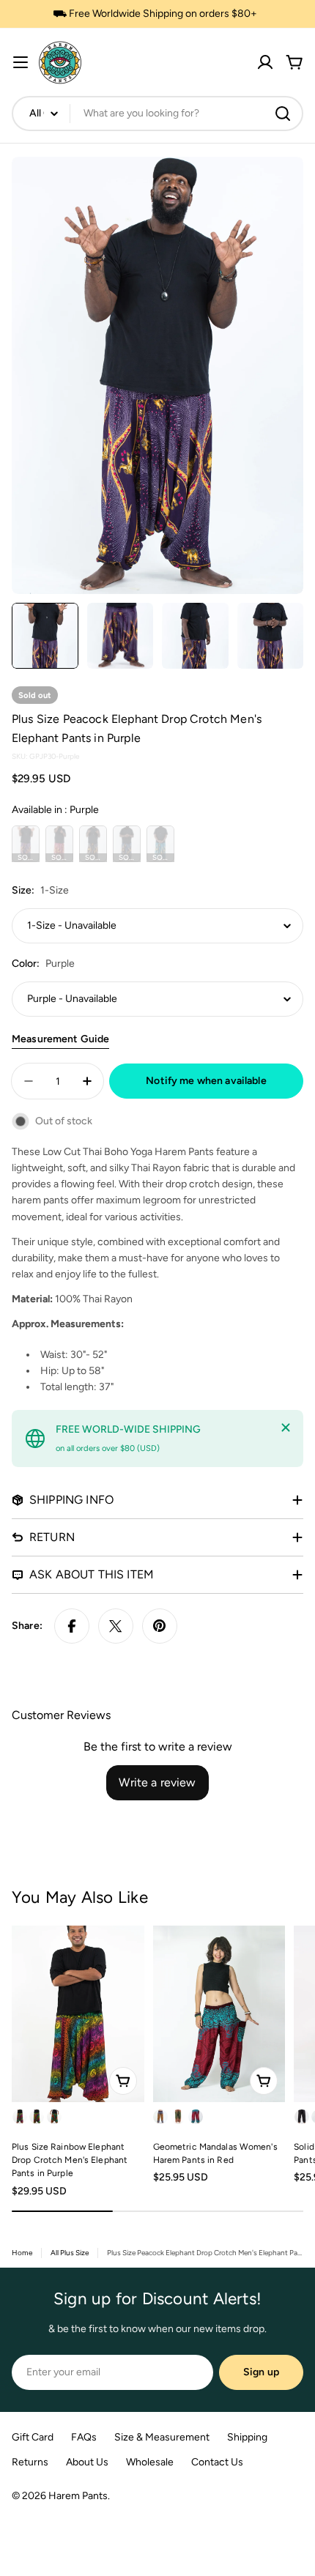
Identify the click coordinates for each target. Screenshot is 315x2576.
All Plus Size (70, 2253)
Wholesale (150, 2462)
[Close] (286, 1428)
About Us (87, 2462)
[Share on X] (116, 1626)
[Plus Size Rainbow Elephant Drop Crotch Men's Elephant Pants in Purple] (78, 2014)
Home (22, 2253)
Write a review (157, 1782)
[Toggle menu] (21, 62)
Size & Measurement (162, 2437)
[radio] (26, 844)
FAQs (84, 2437)
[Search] (283, 114)
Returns (30, 2462)
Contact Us (217, 2462)
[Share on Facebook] (72, 1626)
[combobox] (157, 114)
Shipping (247, 2437)
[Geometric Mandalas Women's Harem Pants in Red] (219, 2014)
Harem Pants (78, 2496)
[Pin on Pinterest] (160, 1626)
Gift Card (33, 2437)
